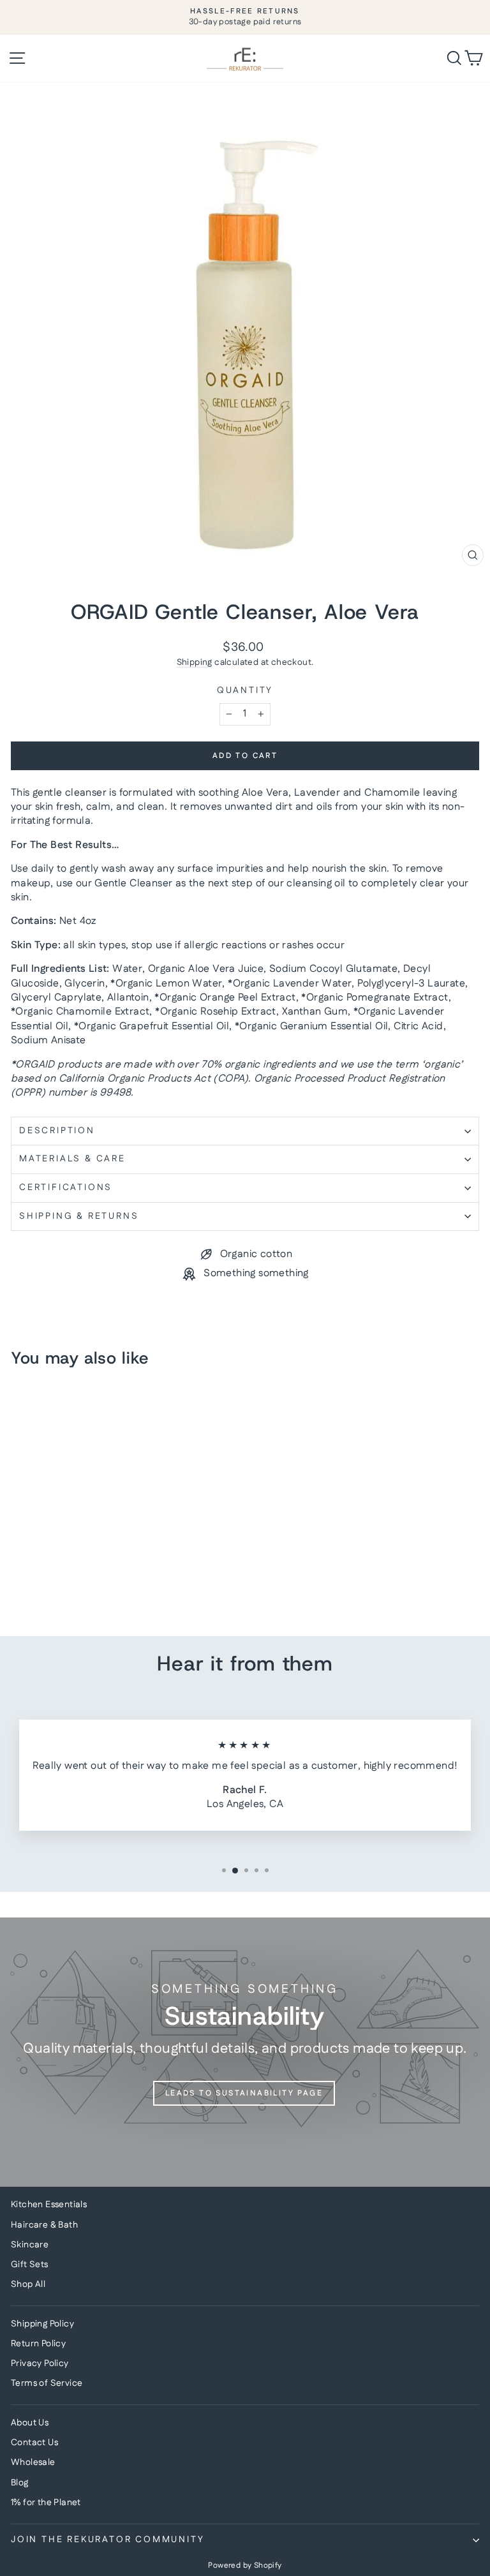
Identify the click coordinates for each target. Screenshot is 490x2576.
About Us (30, 2423)
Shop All (28, 2284)
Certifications (66, 1187)
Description (57, 1131)
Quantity (245, 691)
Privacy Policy (40, 2364)
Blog (20, 2483)
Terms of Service (47, 2383)
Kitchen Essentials (49, 2205)
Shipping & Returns (79, 1216)
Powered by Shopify (245, 2565)
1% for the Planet (46, 2503)
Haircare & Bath (44, 2225)
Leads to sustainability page (244, 2093)
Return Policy (38, 2344)
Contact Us (34, 2443)
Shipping (195, 662)
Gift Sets (30, 2265)
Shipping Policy (42, 2324)
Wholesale (33, 2462)
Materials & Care (72, 1159)
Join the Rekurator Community (108, 2540)
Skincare (30, 2245)
